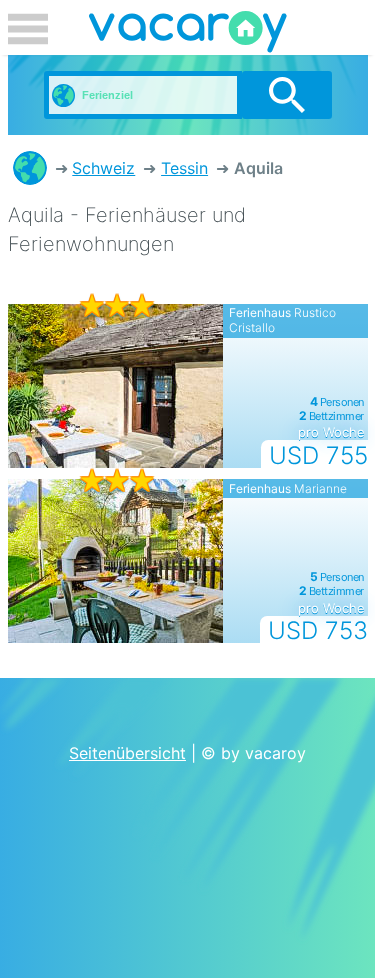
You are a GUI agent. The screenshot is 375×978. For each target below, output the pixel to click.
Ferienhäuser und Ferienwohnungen (30, 168)
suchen (286, 95)
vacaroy (188, 35)
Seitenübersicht (127, 753)
